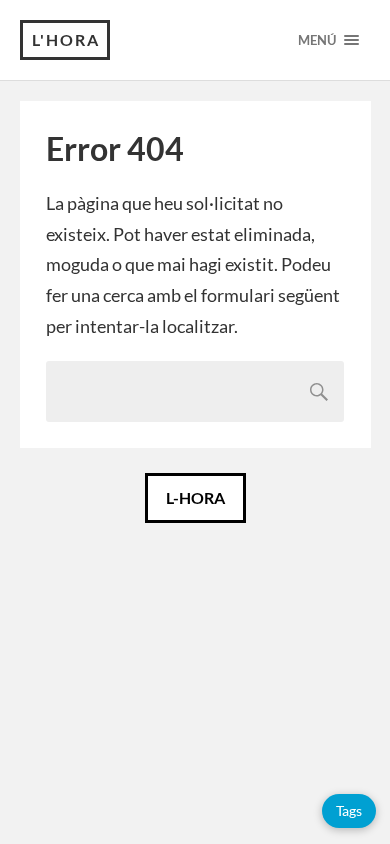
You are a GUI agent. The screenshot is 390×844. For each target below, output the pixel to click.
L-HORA (195, 497)
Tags (349, 810)
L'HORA (66, 39)
